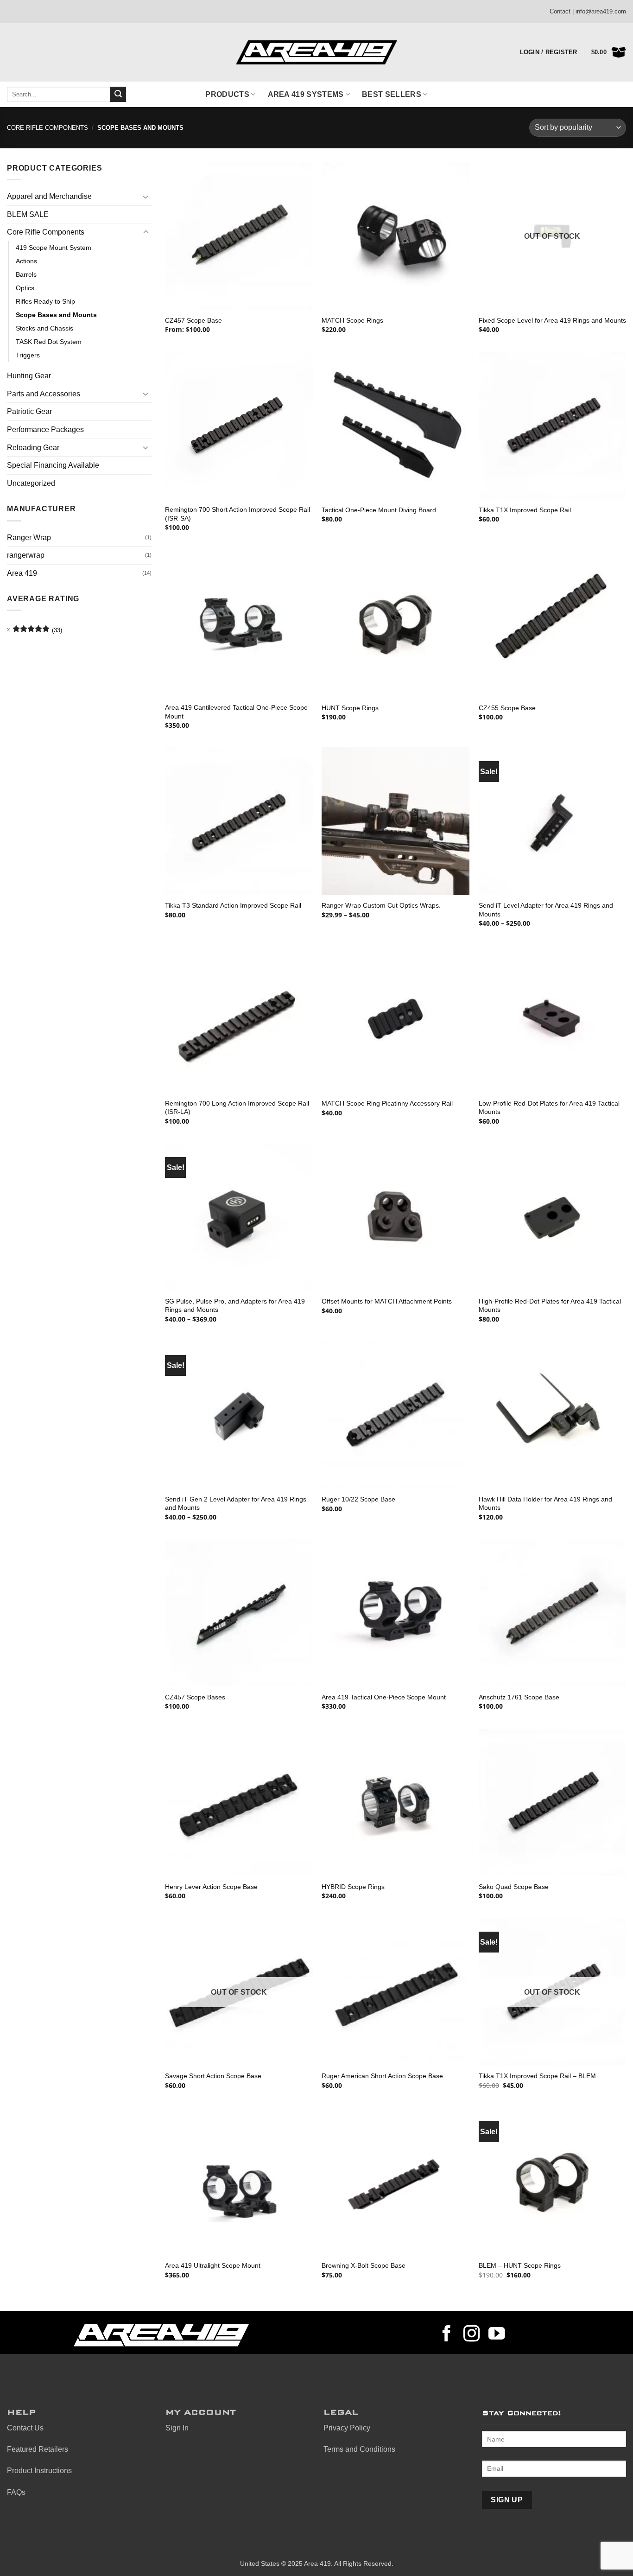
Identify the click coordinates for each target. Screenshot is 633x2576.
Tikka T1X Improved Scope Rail (525, 510)
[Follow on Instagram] (472, 2335)
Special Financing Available (53, 465)
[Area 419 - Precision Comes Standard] (316, 53)
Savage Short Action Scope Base (213, 2076)
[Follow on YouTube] (497, 2335)
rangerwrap (26, 555)
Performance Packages (45, 429)
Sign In (177, 2428)
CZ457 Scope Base (193, 320)
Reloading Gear (33, 448)
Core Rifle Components (47, 128)
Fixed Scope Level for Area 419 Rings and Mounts (552, 320)
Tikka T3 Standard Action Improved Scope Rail (233, 905)
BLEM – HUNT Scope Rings (520, 2265)
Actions (26, 261)
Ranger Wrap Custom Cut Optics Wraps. (381, 905)
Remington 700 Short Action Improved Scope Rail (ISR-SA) (237, 514)
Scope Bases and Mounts (56, 315)
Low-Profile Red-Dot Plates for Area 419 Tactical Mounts (549, 1108)
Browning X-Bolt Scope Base (364, 2265)
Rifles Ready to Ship (45, 301)
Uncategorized (31, 483)
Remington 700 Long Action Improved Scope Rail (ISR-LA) (237, 1108)
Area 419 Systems (306, 94)
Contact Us (25, 2428)
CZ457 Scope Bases (195, 1697)
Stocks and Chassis (44, 328)
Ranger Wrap (29, 537)
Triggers (28, 355)
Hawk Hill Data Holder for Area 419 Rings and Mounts (545, 1504)
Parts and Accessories (44, 394)
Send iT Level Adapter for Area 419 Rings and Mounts (546, 910)
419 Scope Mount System (54, 248)
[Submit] (118, 95)
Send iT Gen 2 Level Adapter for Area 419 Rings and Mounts (236, 1504)
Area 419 (22, 573)
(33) (37, 632)
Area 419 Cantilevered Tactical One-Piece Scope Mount (236, 712)
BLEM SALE (28, 214)
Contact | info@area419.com (588, 11)
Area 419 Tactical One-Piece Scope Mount (384, 1697)
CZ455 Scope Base (507, 708)
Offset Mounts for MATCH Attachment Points (387, 1301)
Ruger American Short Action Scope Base (382, 2076)
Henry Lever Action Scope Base (211, 1887)
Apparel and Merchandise (49, 196)
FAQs (16, 2492)
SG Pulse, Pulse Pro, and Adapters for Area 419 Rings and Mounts (235, 1306)
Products (227, 94)
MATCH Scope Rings (352, 320)
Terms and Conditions (359, 2449)
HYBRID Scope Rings (353, 1887)
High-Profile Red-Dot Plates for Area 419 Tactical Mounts (550, 1306)
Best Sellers (392, 94)
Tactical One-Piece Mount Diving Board (379, 510)
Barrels (26, 274)
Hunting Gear (29, 376)
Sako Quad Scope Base (514, 1887)
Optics (25, 288)
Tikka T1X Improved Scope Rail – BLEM (537, 2076)
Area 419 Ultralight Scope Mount (213, 2265)
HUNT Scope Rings (350, 708)
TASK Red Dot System (49, 342)
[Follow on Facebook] (447, 2335)
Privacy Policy (347, 2428)
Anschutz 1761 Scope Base (519, 1697)
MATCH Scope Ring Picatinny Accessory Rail (387, 1103)
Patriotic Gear (29, 411)
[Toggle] (146, 197)
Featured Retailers (38, 2449)
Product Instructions (39, 2471)
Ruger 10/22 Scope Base (358, 1499)
